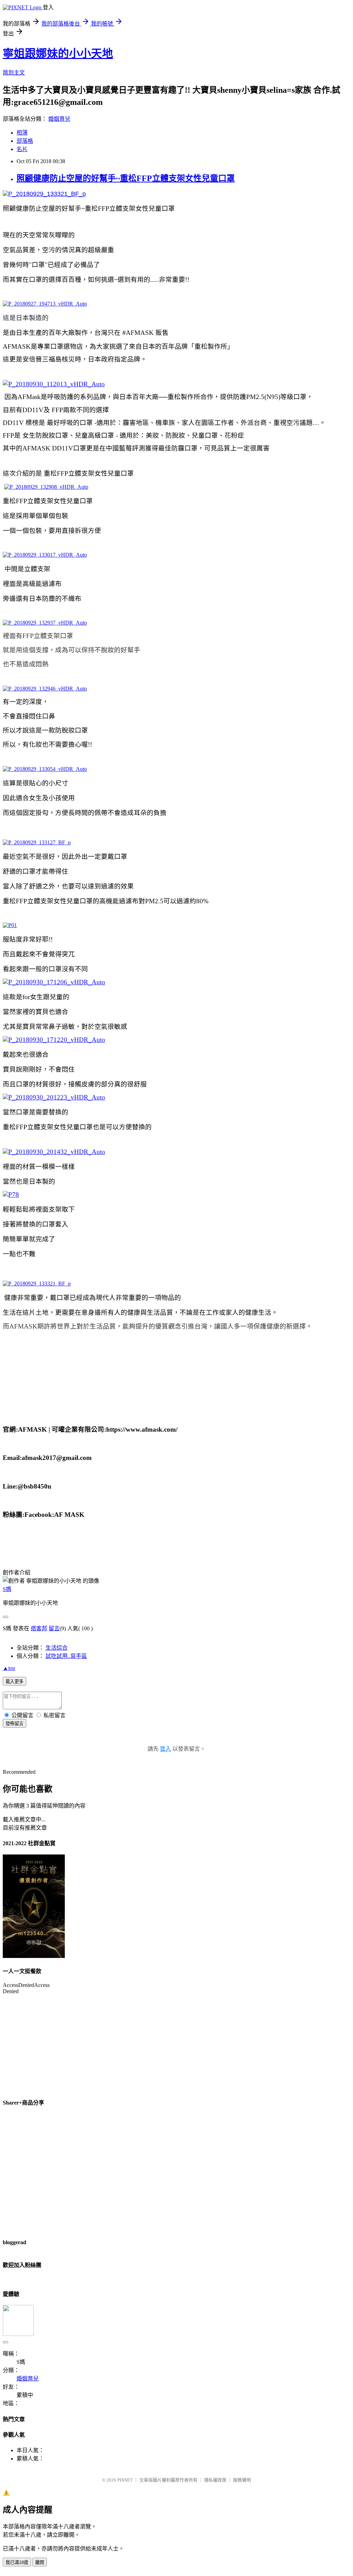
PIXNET (125, 2480)
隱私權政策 (215, 2480)
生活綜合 (57, 1648)
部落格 (25, 141)
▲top (9, 1668)
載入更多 (14, 1682)
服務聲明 (242, 2480)
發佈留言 (14, 1724)
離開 (40, 2562)
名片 (22, 149)
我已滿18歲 (17, 2562)
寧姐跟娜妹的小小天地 (58, 53)
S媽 (7, 1589)
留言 (54, 1628)
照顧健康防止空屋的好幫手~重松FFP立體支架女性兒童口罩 (126, 178)
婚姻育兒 (59, 119)
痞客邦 (39, 1628)
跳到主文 (14, 73)
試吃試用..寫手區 (66, 1656)
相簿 (22, 133)
